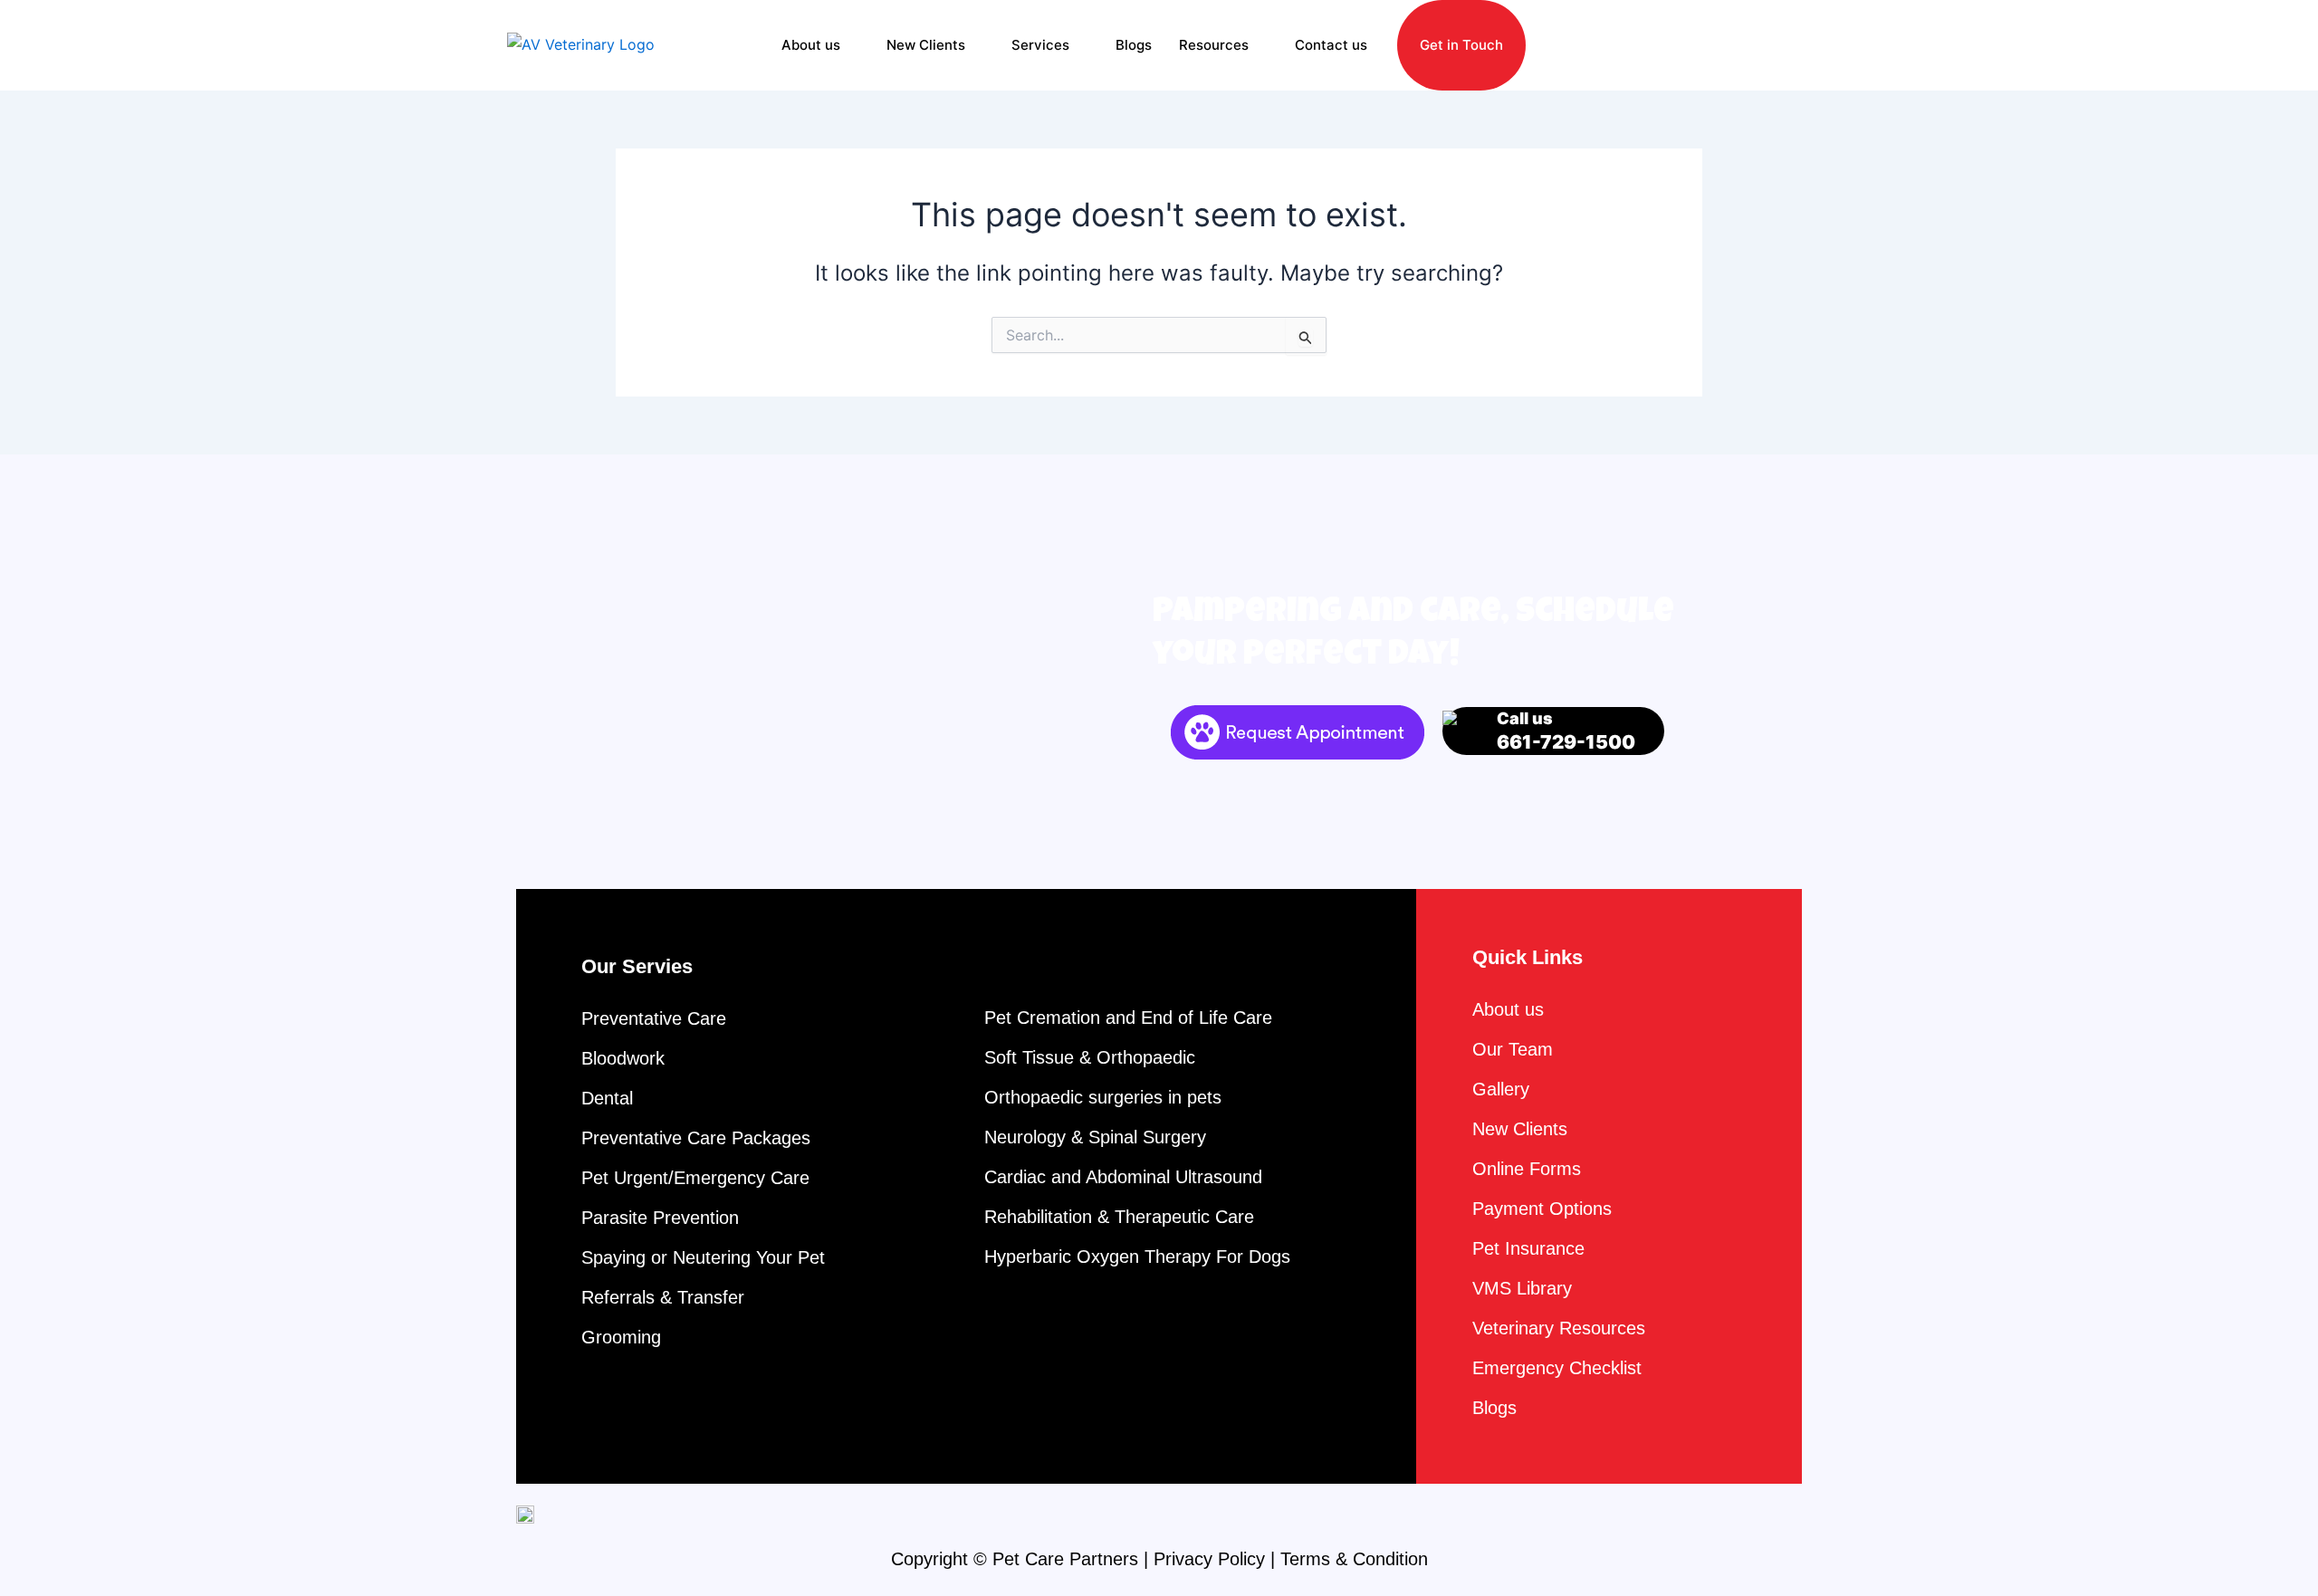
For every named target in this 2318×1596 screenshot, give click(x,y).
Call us (1566, 731)
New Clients (926, 45)
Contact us (1331, 45)
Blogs (1134, 45)
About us (811, 45)
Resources (1214, 45)
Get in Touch (1461, 45)
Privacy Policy (1209, 1559)
